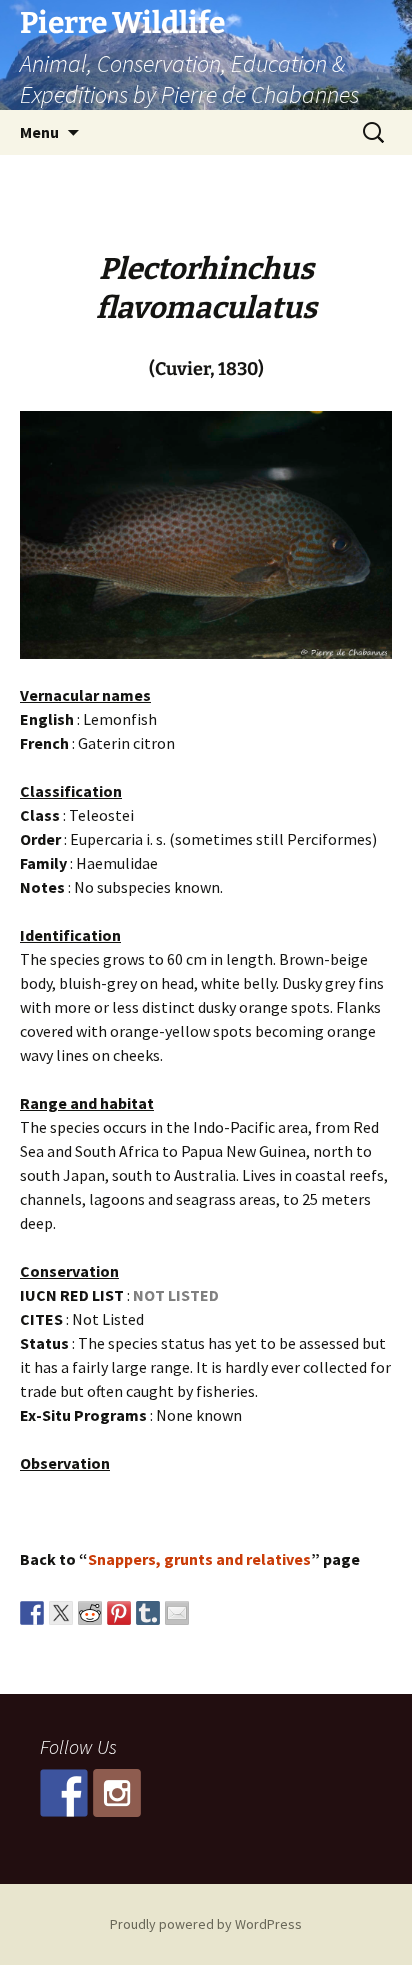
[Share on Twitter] (61, 1613)
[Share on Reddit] (90, 1613)
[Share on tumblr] (148, 1613)
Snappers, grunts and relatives (199, 1559)
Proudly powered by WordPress (206, 1924)
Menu (39, 132)
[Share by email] (177, 1613)
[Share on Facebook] (32, 1613)
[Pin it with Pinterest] (119, 1613)
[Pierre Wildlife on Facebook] (64, 1793)
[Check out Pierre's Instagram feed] (117, 1793)
